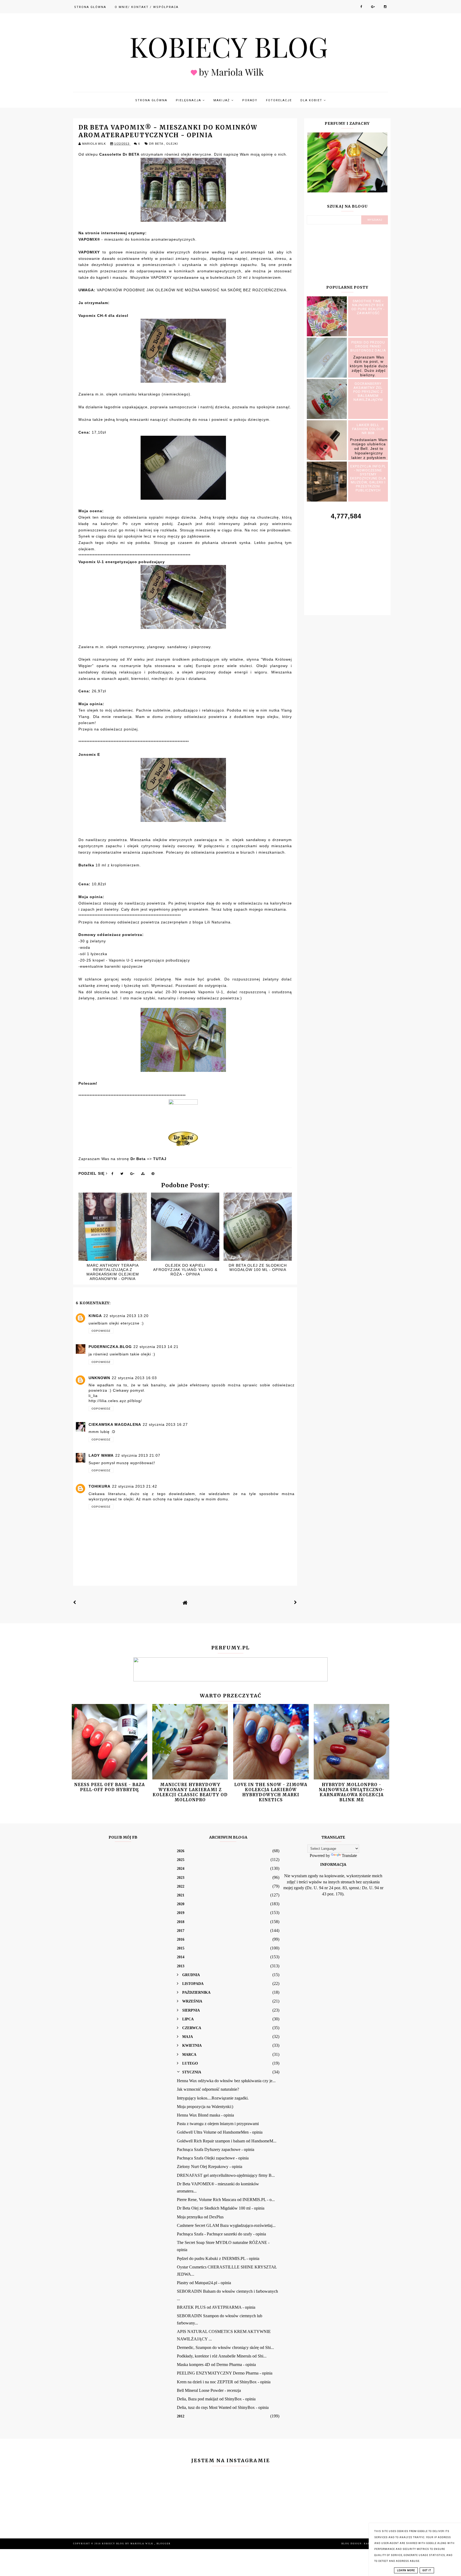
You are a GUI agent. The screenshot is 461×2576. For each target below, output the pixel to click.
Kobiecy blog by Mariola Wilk (128, 2544)
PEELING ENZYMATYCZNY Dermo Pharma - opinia (225, 2373)
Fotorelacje (279, 100)
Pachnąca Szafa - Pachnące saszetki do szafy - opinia (221, 2234)
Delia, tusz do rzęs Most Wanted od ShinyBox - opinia (223, 2407)
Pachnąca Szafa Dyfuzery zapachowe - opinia (216, 2149)
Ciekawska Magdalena (115, 1424)
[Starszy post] (296, 1602)
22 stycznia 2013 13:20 (126, 1316)
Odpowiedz (101, 1331)
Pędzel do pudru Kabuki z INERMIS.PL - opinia (218, 2258)
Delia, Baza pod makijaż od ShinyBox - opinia (216, 2399)
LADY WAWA (101, 1455)
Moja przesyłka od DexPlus (200, 2217)
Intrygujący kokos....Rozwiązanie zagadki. (213, 2098)
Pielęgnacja (189, 100)
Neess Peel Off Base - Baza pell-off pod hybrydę (110, 1787)
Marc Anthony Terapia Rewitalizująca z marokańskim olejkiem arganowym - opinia (113, 1272)
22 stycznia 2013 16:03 (134, 1378)
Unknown (99, 1378)
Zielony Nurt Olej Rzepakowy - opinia (210, 2167)
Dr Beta (157, 144)
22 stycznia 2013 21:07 (138, 1455)
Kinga (95, 1316)
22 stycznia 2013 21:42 (135, 1486)
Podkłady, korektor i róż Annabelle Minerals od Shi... (222, 2356)
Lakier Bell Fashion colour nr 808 (368, 429)
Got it (427, 2570)
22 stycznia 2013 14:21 (156, 1347)
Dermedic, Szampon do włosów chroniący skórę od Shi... (225, 2347)
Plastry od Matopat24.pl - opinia (204, 2283)
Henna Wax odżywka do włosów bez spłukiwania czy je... (226, 2081)
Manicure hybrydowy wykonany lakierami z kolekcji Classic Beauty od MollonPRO (190, 1792)
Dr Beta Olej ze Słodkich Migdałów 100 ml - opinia (258, 1268)
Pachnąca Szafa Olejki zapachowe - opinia (213, 2158)
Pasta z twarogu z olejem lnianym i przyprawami (218, 2124)
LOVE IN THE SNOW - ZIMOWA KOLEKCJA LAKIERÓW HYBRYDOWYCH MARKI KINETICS (271, 1792)
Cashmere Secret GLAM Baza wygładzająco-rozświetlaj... (226, 2225)
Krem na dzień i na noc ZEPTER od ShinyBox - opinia (224, 2382)
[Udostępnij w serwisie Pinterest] (153, 1175)
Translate (349, 1856)
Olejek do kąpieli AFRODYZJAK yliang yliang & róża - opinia (185, 1270)
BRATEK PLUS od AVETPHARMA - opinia (216, 2307)
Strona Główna (90, 7)
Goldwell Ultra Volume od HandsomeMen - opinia (220, 2132)
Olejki (172, 144)
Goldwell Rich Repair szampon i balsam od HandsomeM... (227, 2141)
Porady (250, 100)
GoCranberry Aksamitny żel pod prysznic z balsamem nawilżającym (368, 392)
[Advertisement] (347, 562)
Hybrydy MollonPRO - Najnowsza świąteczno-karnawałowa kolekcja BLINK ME (352, 1792)
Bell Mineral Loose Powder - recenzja (209, 2390)
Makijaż (222, 100)
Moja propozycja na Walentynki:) (205, 2107)
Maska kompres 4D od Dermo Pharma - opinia (216, 2365)
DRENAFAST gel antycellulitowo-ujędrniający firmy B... (226, 2175)
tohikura (100, 1486)
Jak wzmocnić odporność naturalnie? (208, 2089)
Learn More (406, 2570)
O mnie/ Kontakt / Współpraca (147, 7)
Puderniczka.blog (110, 1347)
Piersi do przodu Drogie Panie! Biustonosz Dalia (368, 346)
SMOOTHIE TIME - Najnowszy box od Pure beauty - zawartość (368, 307)
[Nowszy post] (75, 1602)
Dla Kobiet (312, 100)
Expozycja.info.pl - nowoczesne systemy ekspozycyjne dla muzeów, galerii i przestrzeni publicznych (368, 478)
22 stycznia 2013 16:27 (165, 1424)
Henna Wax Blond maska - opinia (205, 2115)
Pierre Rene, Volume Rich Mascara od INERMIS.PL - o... (226, 2200)
